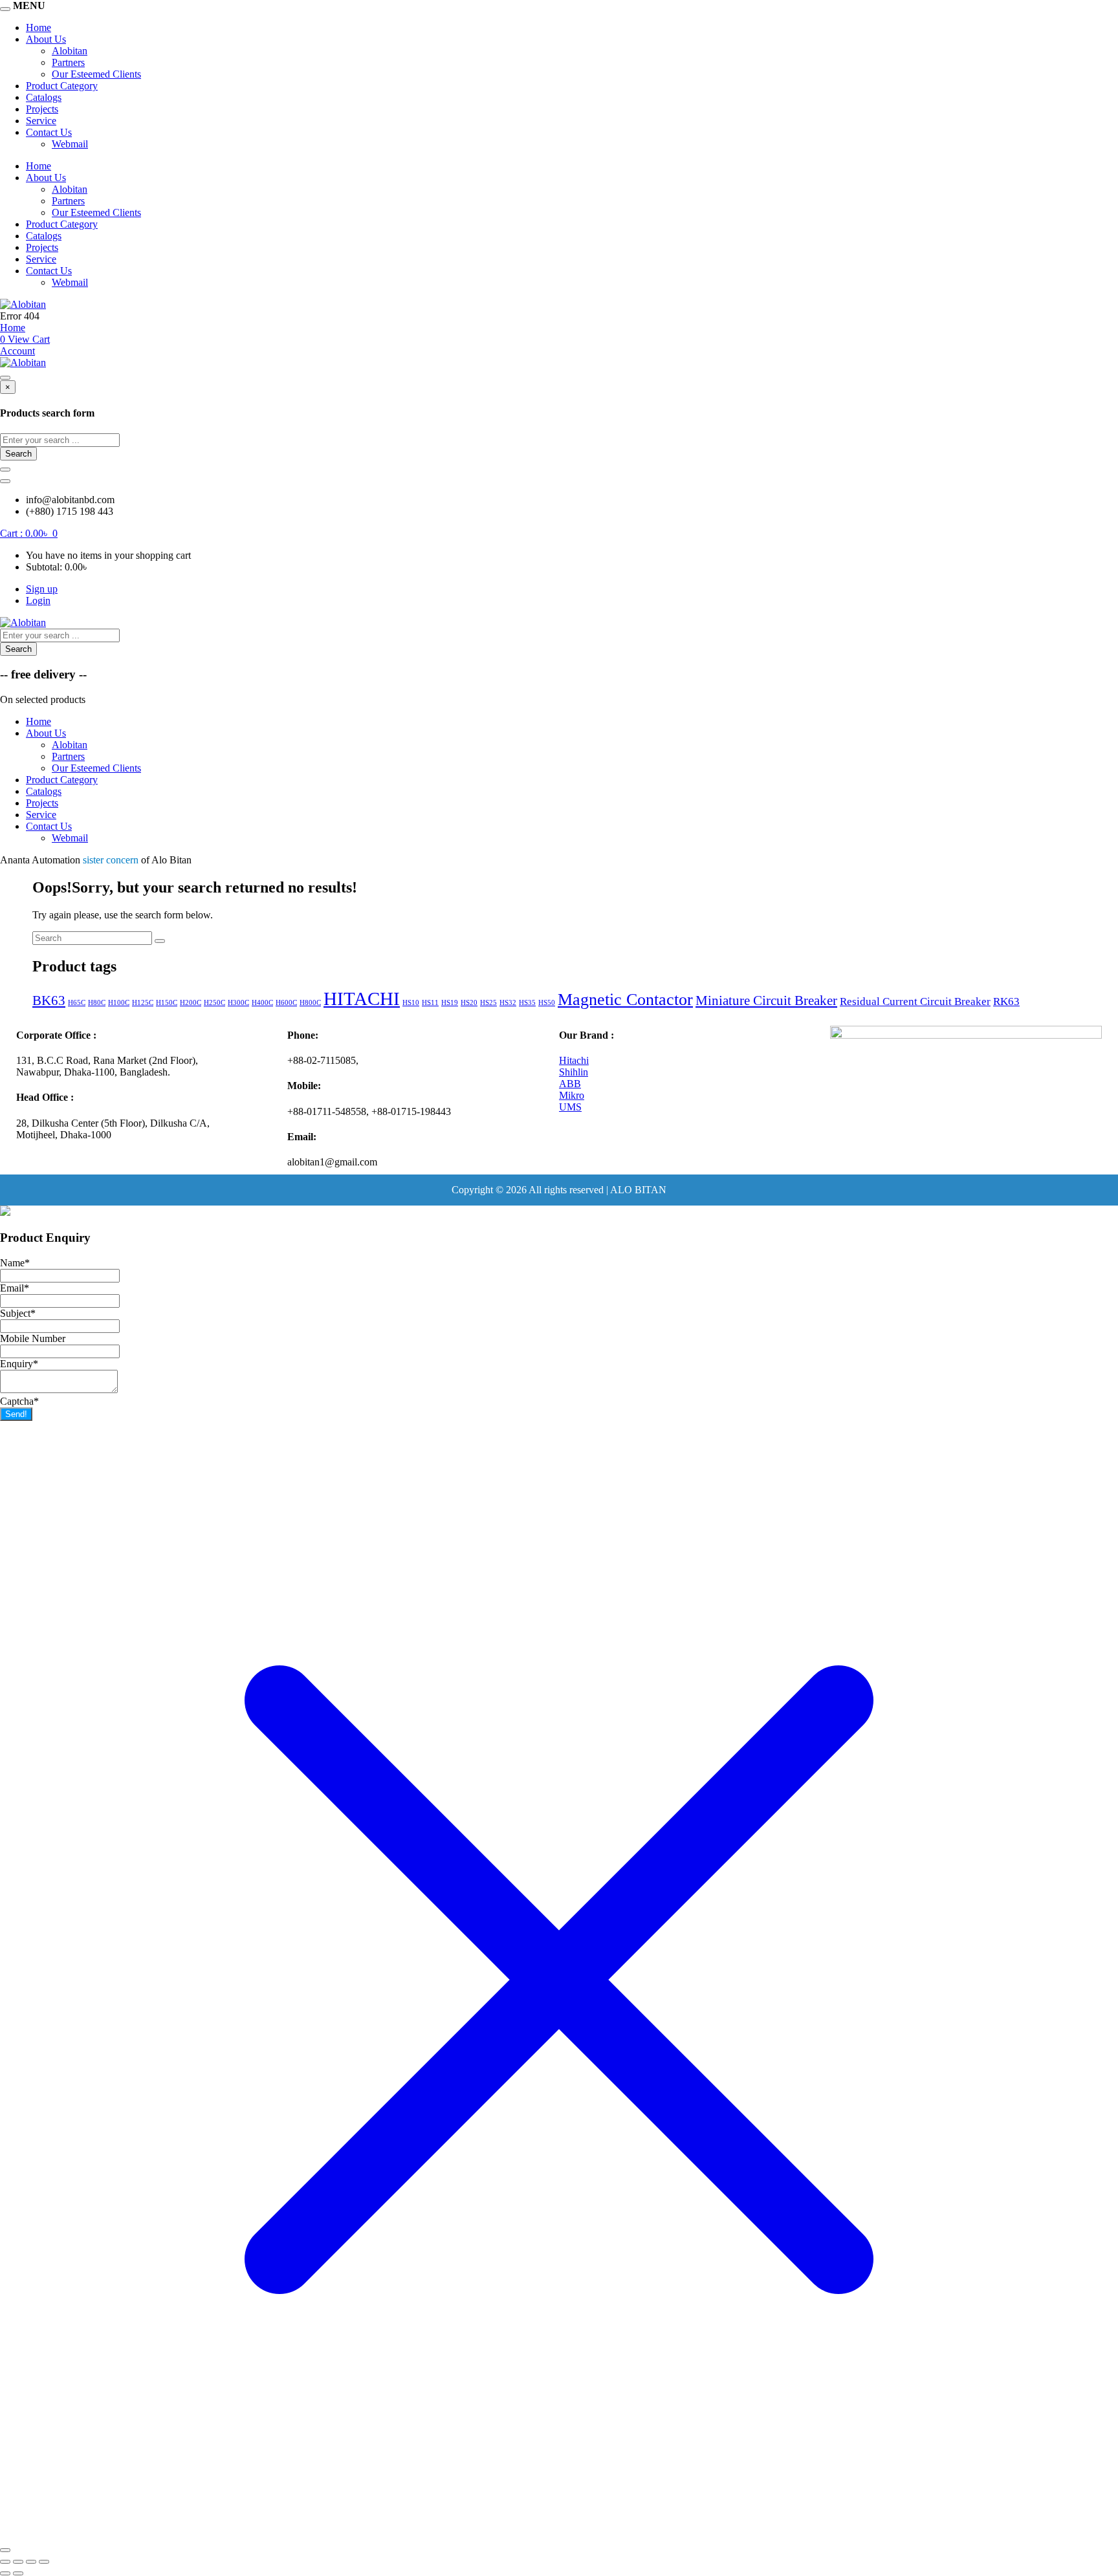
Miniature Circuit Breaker (766, 1001)
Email (15, 1288)
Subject (18, 1313)
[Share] (31, 2562)
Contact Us (49, 132)
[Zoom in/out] (5, 2562)
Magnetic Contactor (625, 1000)
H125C (143, 1003)
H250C (214, 1003)
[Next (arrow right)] (18, 2573)
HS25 (488, 1003)
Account (17, 351)
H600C (286, 1003)
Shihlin (574, 1072)
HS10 (411, 1003)
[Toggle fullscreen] (18, 2562)
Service (41, 121)
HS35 (527, 1003)
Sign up (42, 589)
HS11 (430, 1003)
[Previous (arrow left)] (5, 2573)
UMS (570, 1107)
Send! (16, 1414)
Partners (68, 62)
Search (18, 454)
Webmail (70, 144)
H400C (262, 1003)
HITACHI (362, 999)
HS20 (469, 1003)
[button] (29, 533)
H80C (97, 1003)
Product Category (62, 86)
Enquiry (19, 1364)
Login (38, 601)
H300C (238, 1003)
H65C (77, 1003)
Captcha (19, 1401)
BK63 (49, 1001)
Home (38, 27)
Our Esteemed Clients (96, 74)
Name (15, 1263)
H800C (310, 1003)
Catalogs (44, 97)
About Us (46, 39)
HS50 (547, 1003)
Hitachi (574, 1060)
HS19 (450, 1003)
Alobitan (70, 51)
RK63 (1006, 1001)
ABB (570, 1084)
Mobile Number (33, 1338)
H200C (191, 1003)
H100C (119, 1003)
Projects (42, 109)
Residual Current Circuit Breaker (915, 1001)
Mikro (572, 1095)
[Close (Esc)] (44, 2562)
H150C (167, 1003)
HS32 (508, 1003)
